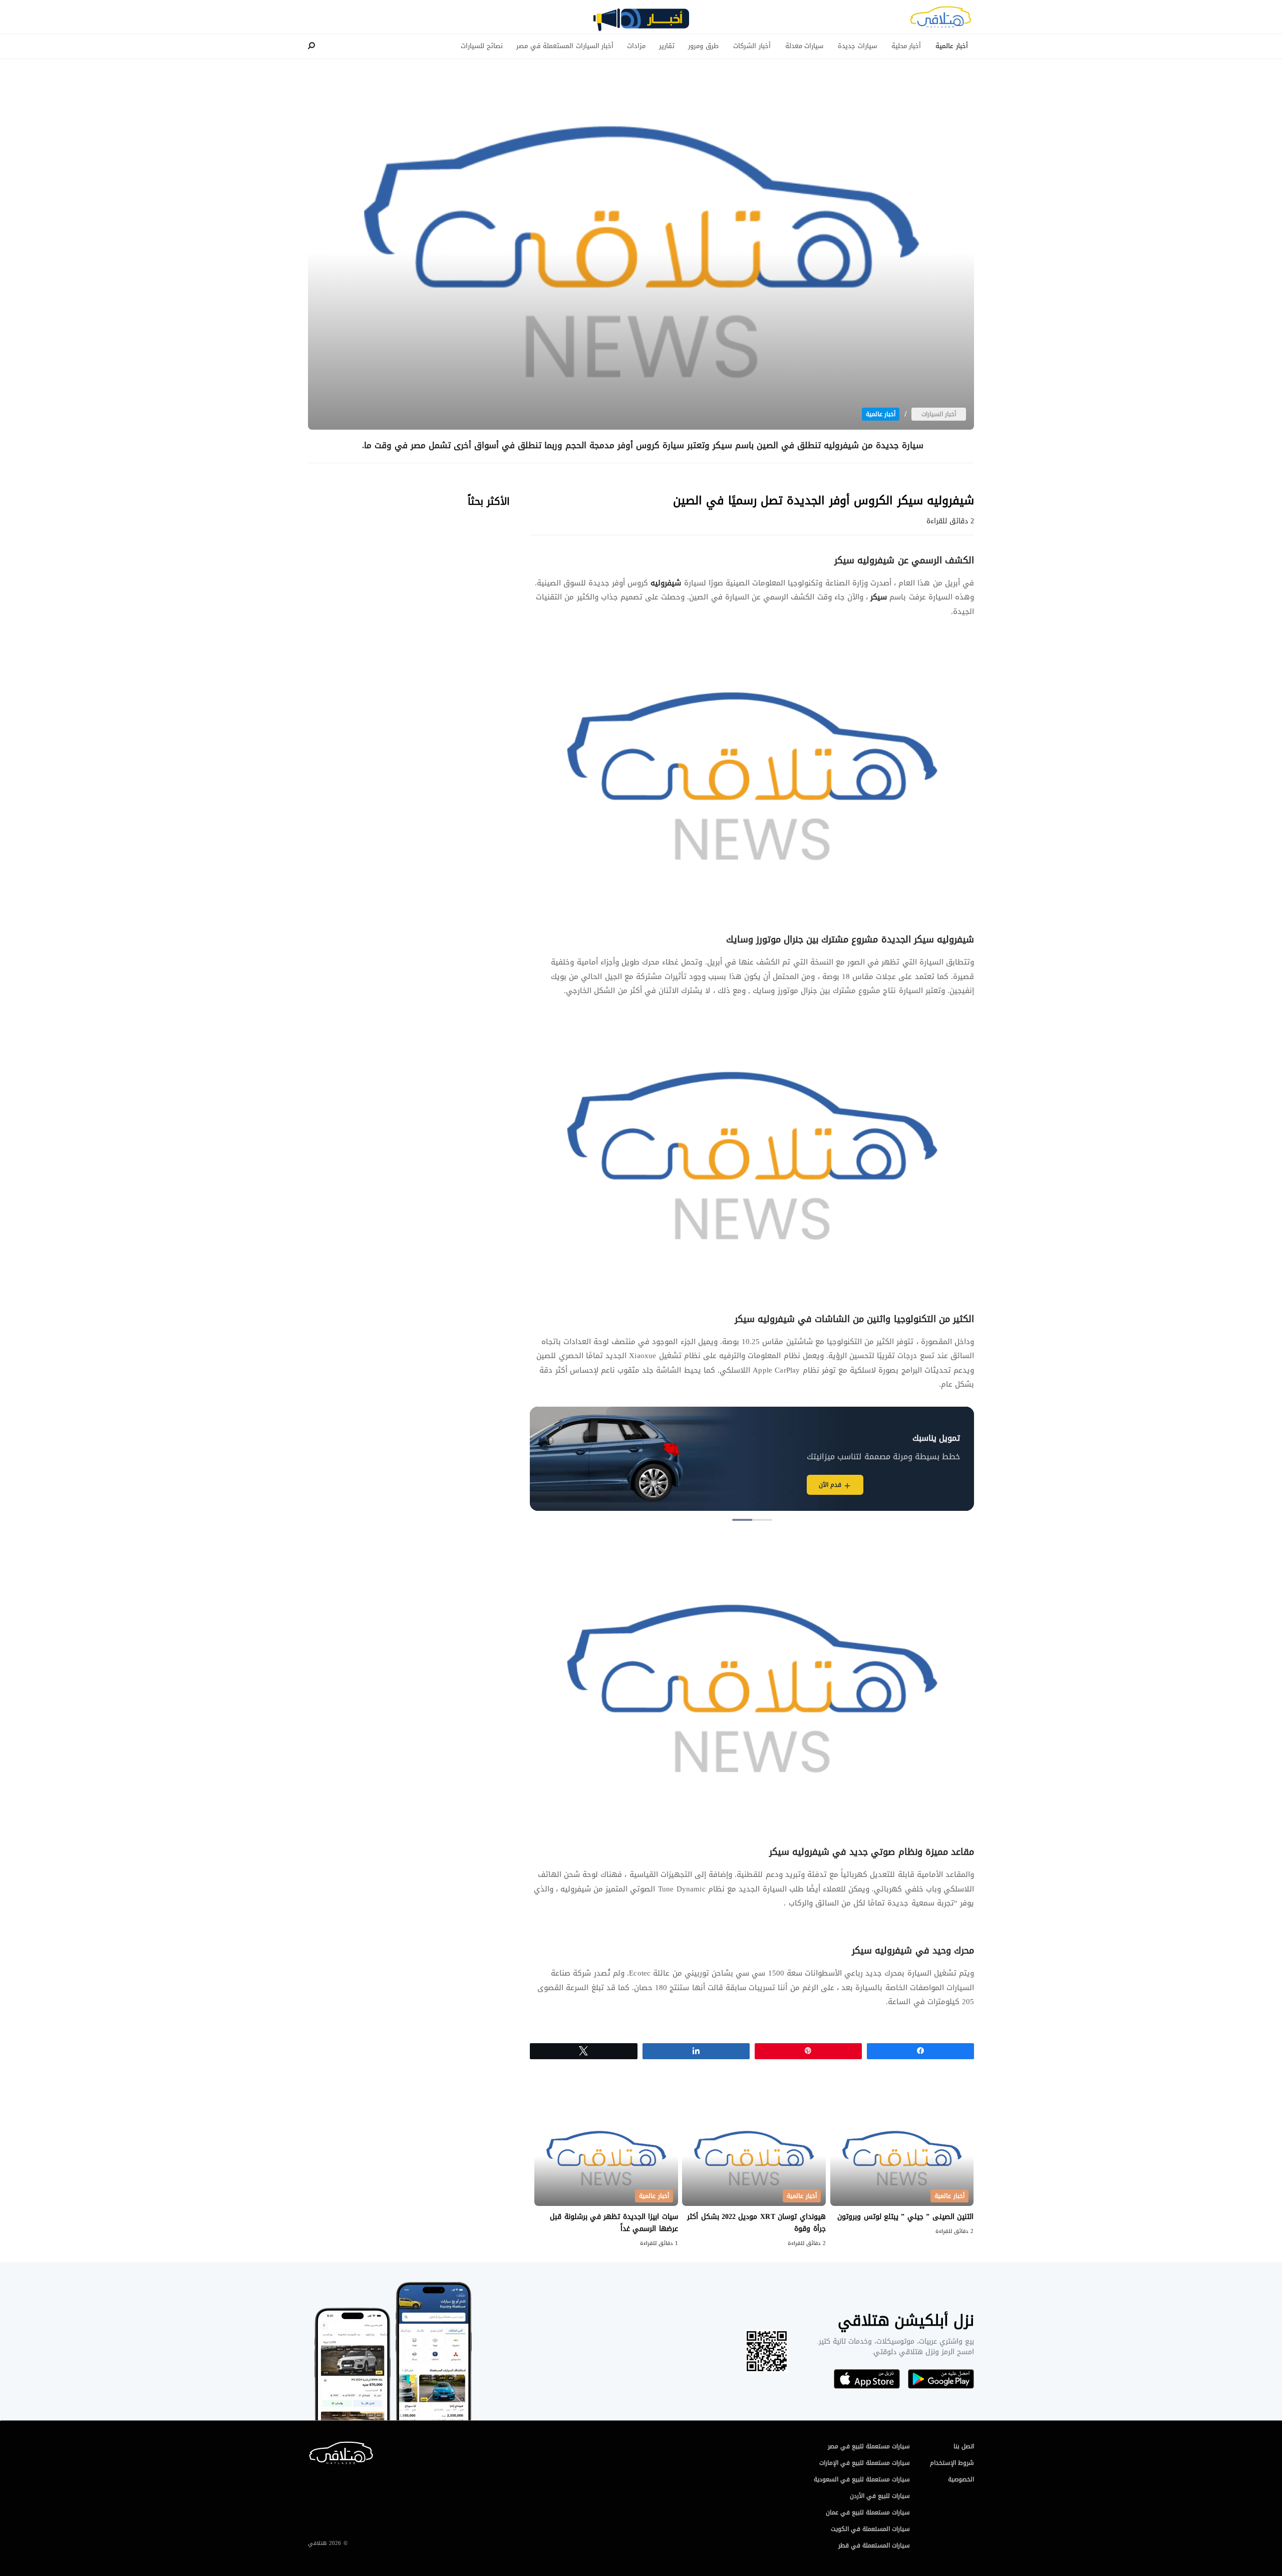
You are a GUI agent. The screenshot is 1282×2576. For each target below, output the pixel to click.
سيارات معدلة (805, 46)
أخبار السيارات (939, 414)
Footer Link (310, 2446)
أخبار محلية (906, 46)
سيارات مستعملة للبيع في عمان (868, 2512)
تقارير (667, 46)
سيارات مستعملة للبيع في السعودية (862, 2479)
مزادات (636, 46)
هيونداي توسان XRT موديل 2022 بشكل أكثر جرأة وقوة (756, 2223)
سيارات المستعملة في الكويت (870, 2529)
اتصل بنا (964, 2446)
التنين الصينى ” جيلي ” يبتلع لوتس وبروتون (905, 2217)
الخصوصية (961, 2479)
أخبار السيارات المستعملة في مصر (565, 46)
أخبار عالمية (952, 46)
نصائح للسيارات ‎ (481, 46)
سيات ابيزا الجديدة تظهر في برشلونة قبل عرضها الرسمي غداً (614, 2223)
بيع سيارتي (766, 1485)
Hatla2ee (940, 20)
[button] (762, 1520)
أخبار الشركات (752, 46)
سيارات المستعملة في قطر (874, 2545)
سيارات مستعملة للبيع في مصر (869, 2446)
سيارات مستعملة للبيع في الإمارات (865, 2463)
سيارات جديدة (857, 46)
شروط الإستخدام (952, 2463)
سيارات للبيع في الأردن (880, 2496)
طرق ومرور (703, 46)
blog (641, 24)
